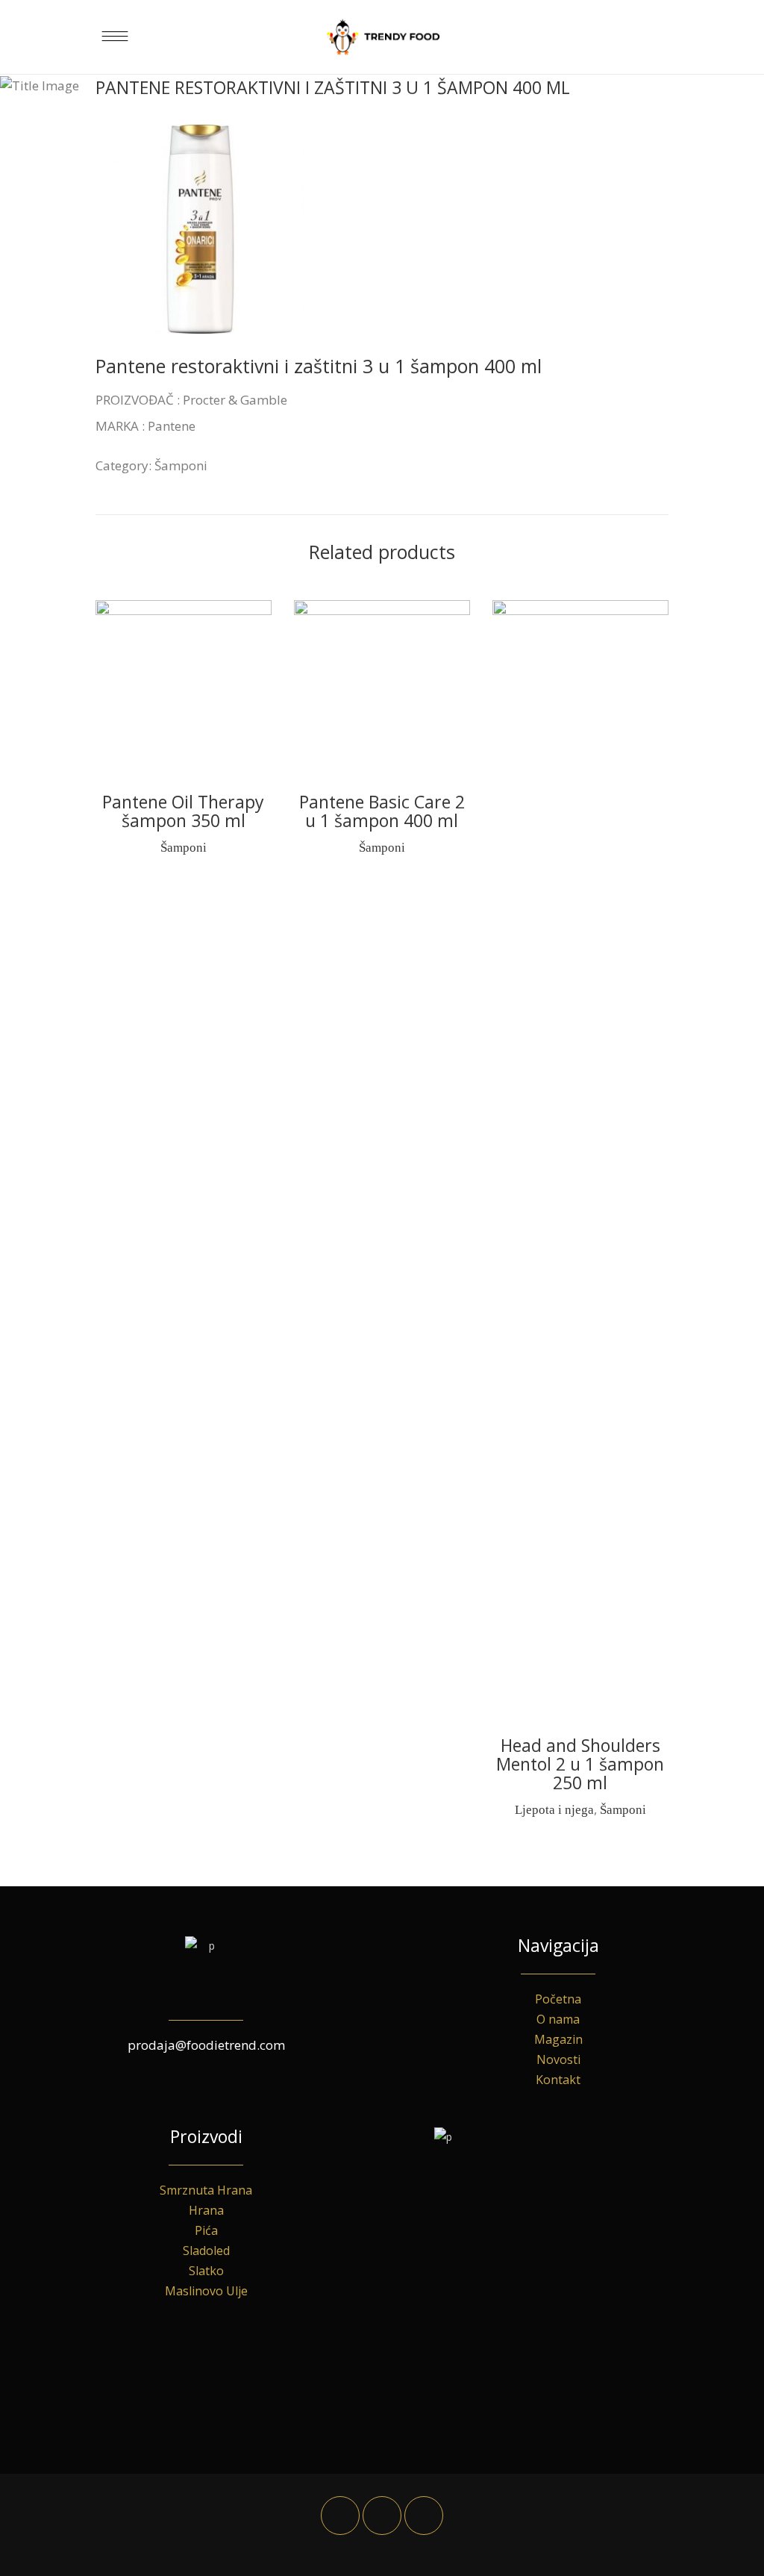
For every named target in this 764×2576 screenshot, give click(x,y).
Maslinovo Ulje (206, 2291)
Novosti (558, 2059)
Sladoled (206, 2251)
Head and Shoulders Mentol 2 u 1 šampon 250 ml (580, 1764)
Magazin (558, 2039)
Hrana (206, 2210)
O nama (558, 2019)
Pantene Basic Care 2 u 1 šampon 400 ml (382, 811)
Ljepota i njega (554, 1810)
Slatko (206, 2271)
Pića (206, 2230)
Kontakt (558, 2080)
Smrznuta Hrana (206, 2190)
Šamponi (181, 465)
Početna (558, 1999)
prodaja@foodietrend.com (206, 2045)
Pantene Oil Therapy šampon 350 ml (183, 811)
